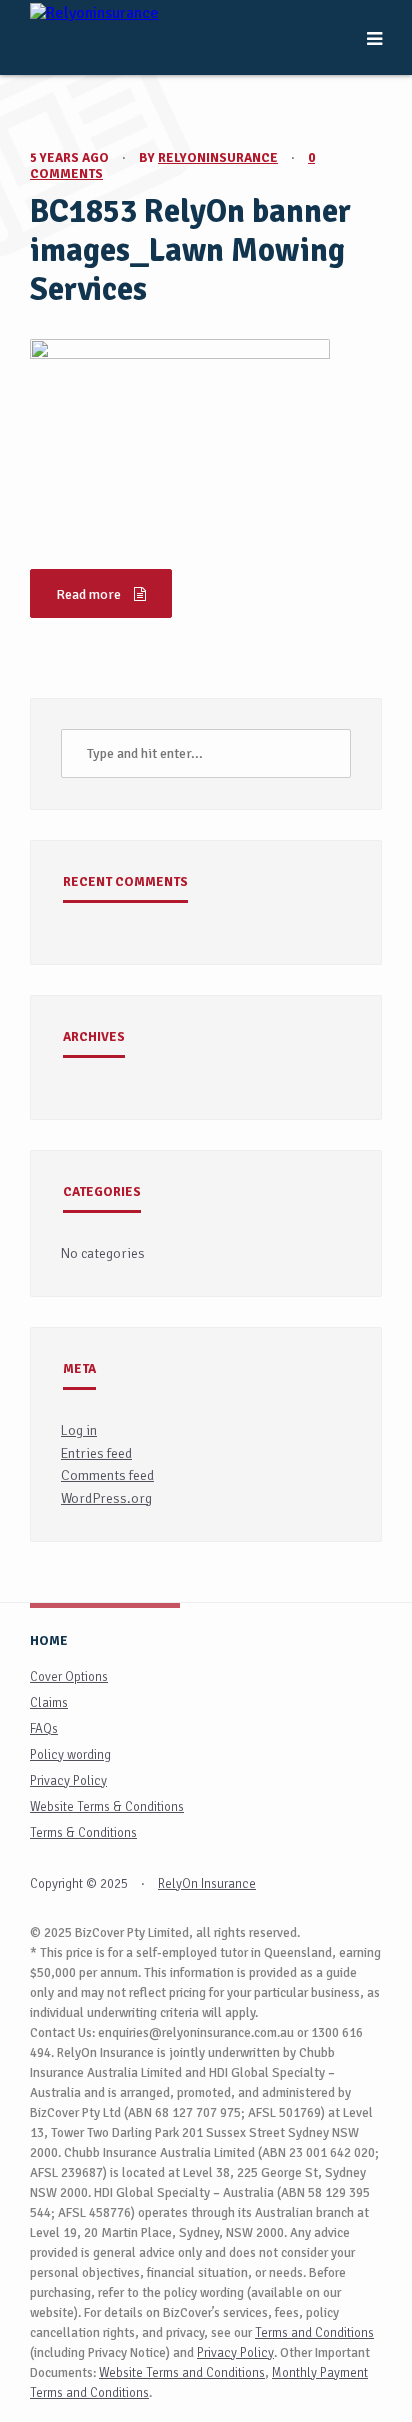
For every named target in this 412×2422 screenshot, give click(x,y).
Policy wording (70, 1755)
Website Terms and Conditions (182, 2373)
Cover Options (69, 1677)
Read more (90, 594)
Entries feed (96, 1453)
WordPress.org (106, 1498)
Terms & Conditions (83, 1833)
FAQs (44, 1729)
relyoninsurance (218, 158)
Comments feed (107, 1475)
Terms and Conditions (314, 2333)
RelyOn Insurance (207, 1884)
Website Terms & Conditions (107, 1807)
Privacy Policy (68, 1781)
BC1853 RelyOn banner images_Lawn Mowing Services (190, 250)
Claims (49, 1703)
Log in (79, 1430)
